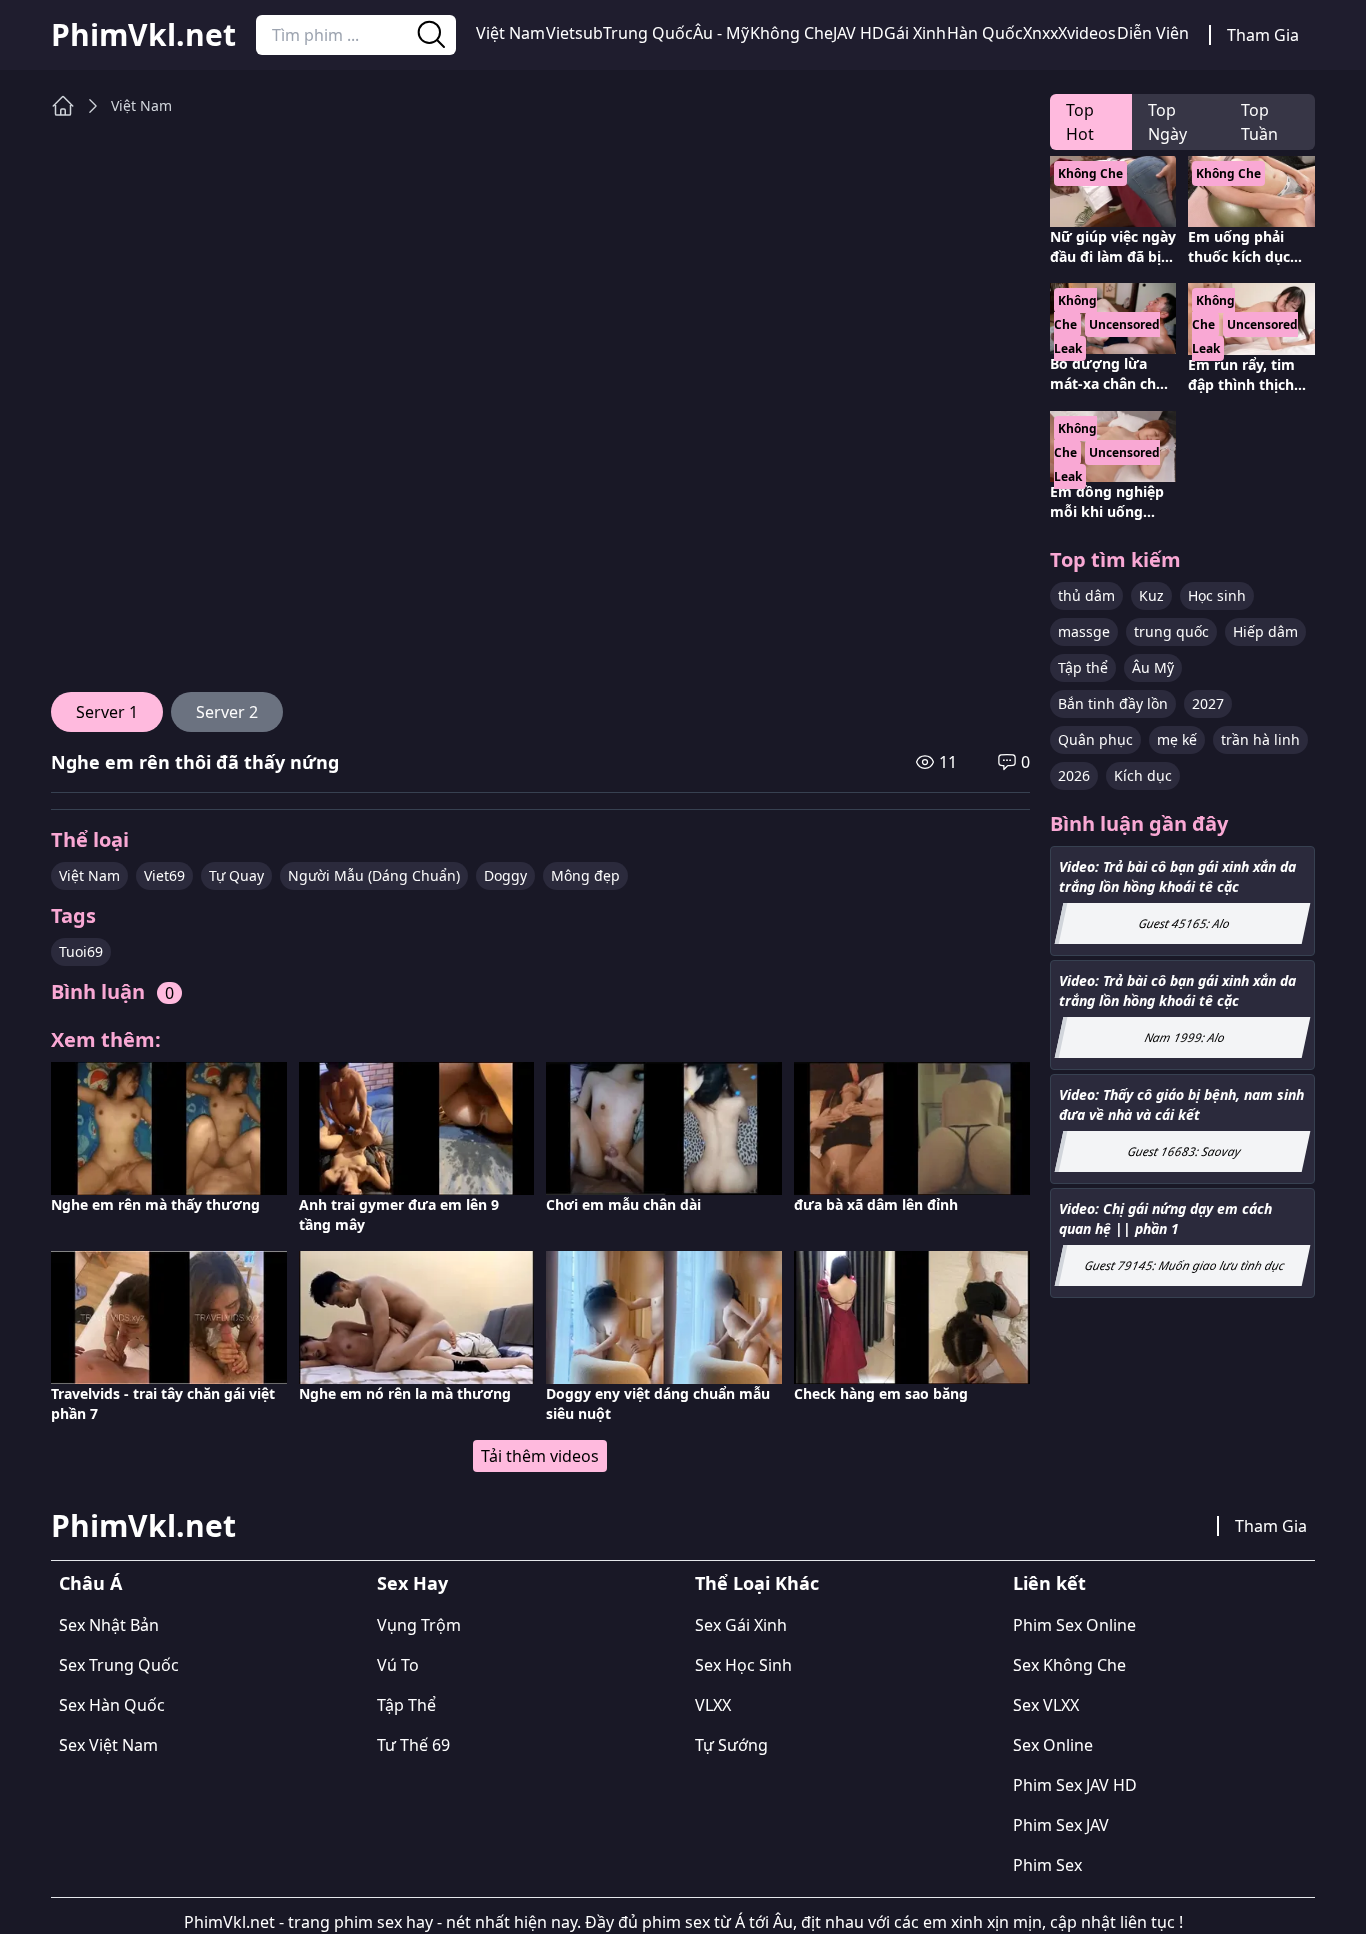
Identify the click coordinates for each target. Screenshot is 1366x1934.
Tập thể (1083, 667)
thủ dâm (1086, 595)
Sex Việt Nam (108, 1745)
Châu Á (90, 1583)
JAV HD (858, 33)
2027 (1208, 703)
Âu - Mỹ (721, 33)
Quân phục (1095, 739)
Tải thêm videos (540, 1456)
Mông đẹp (585, 875)
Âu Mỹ (1153, 667)
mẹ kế (1177, 739)
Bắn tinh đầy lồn (1113, 703)
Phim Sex (1047, 1865)
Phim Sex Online (1074, 1625)
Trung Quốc (648, 33)
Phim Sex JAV (1061, 1825)
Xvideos (1087, 33)
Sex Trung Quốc (119, 1665)
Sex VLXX (1046, 1705)
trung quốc (1171, 631)
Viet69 (164, 875)
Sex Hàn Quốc (112, 1705)
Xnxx (1040, 33)
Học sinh (1217, 595)
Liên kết (1049, 1583)
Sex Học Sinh (743, 1665)
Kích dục (1143, 775)
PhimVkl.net (143, 35)
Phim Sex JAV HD (1075, 1785)
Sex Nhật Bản (109, 1625)
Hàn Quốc (985, 33)
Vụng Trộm (419, 1625)
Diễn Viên (1153, 33)
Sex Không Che (1069, 1665)
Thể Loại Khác (757, 1583)
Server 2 (227, 712)
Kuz (1151, 595)
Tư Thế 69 (413, 1745)
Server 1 (107, 712)
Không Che (791, 33)
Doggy (505, 875)
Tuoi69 (81, 951)
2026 (1074, 775)
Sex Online (1053, 1745)
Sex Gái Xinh (741, 1625)
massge (1084, 631)
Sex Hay (412, 1583)
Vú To (398, 1665)
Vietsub (574, 33)
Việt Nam (510, 33)
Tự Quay (236, 875)
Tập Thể (406, 1705)
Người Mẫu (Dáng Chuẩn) (374, 875)
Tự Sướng (731, 1745)
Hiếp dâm (1265, 631)
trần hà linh (1260, 739)
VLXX (713, 1705)
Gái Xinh (915, 33)
